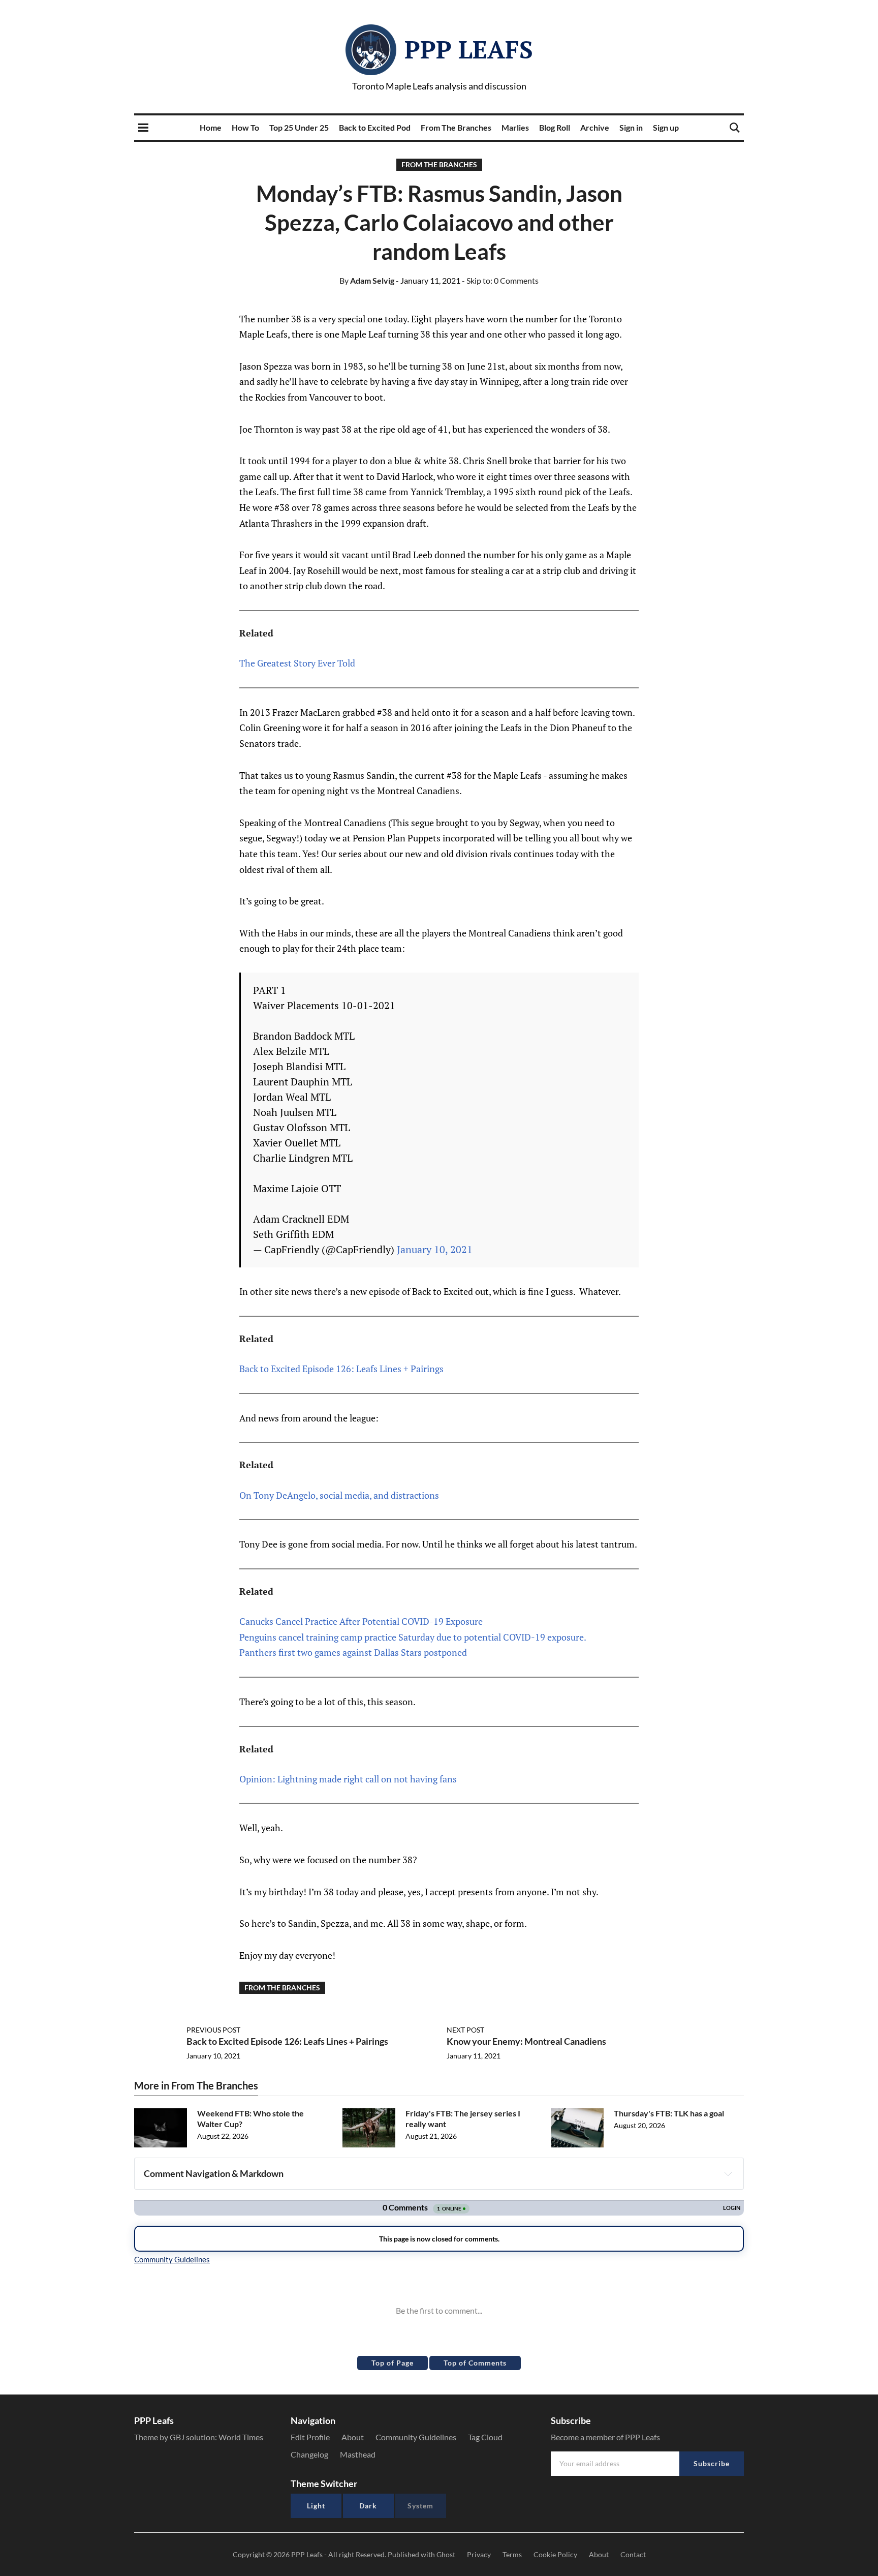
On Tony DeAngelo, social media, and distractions (339, 1495)
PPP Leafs (469, 49)
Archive (595, 127)
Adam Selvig (367, 280)
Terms (512, 2554)
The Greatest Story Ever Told (297, 663)
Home (211, 127)
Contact (633, 2554)
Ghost (446, 2554)
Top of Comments (475, 2363)
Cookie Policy (555, 2554)
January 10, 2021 (435, 1249)
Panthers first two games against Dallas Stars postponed (353, 1652)
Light (316, 2506)
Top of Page (393, 2363)
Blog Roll (555, 127)
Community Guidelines (416, 2437)
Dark (368, 2506)
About (353, 2437)
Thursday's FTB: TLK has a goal (669, 2113)
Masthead (358, 2454)
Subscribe (712, 2463)
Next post (465, 2030)
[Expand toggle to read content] (728, 2174)
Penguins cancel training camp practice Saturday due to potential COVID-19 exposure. (413, 1637)
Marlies (515, 127)
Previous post (213, 2030)
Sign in (631, 127)
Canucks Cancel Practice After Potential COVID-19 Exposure (361, 1621)
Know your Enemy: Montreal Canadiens (526, 2041)
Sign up (666, 127)
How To (245, 127)
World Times (241, 2437)
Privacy (479, 2554)
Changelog (309, 2454)
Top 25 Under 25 (299, 127)
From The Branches (456, 127)
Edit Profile (310, 2437)
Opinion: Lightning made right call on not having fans (348, 1779)
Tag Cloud (485, 2437)
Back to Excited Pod (375, 127)
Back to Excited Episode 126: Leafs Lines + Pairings (341, 1369)
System (420, 2506)
